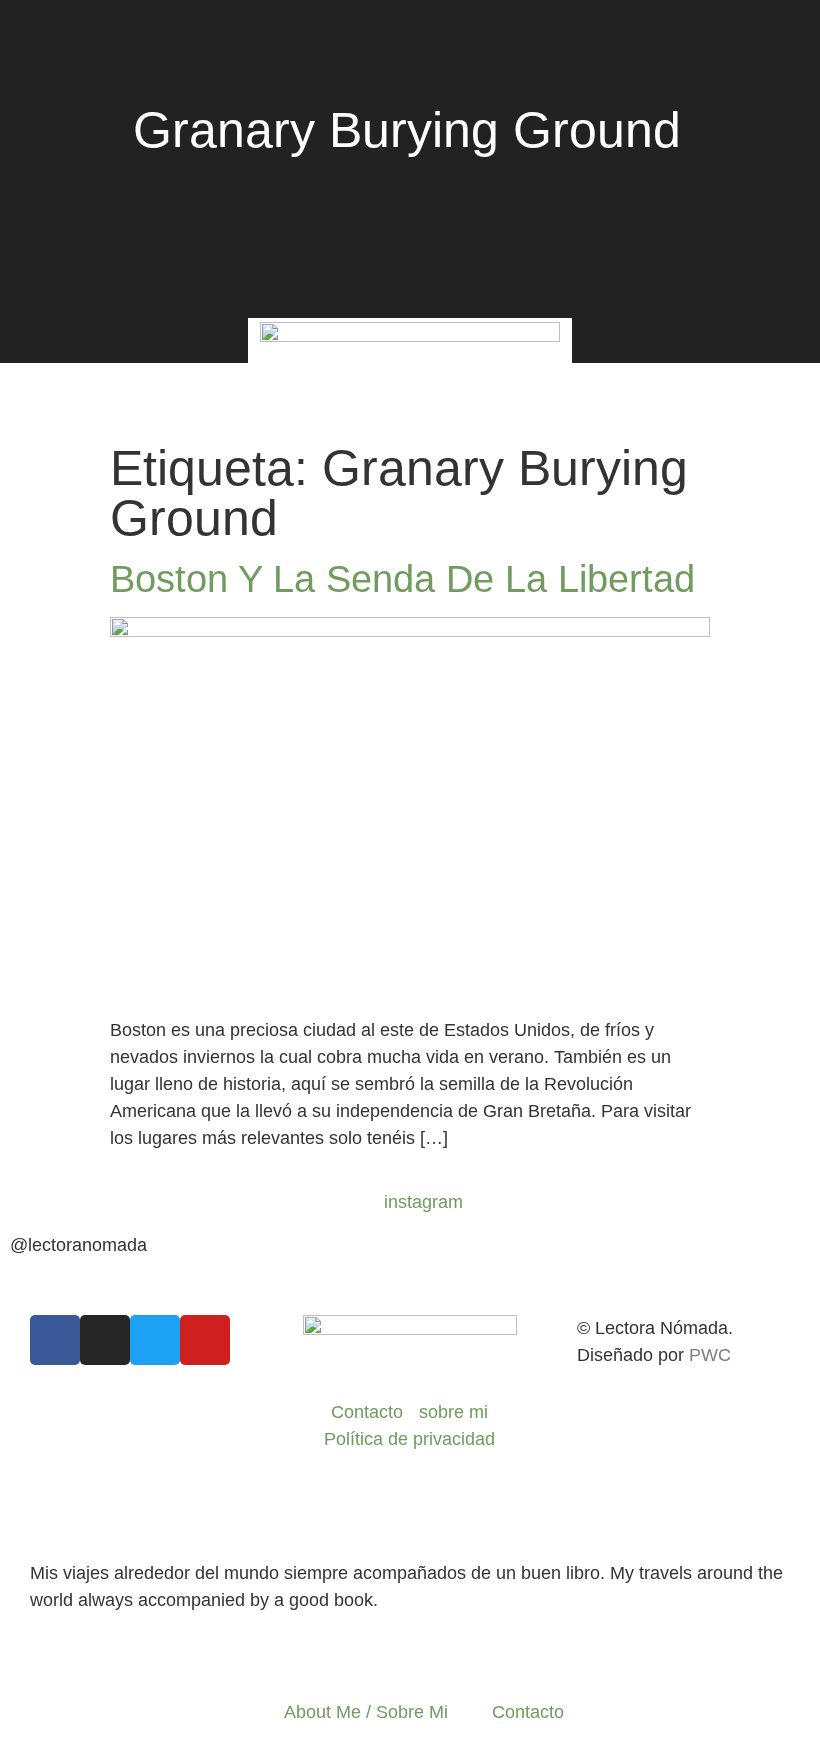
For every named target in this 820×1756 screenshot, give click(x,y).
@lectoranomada (78, 1245)
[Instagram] (105, 1340)
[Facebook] (55, 1340)
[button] (46, 391)
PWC (710, 1355)
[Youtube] (205, 1340)
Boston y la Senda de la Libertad (402, 579)
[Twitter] (155, 1340)
